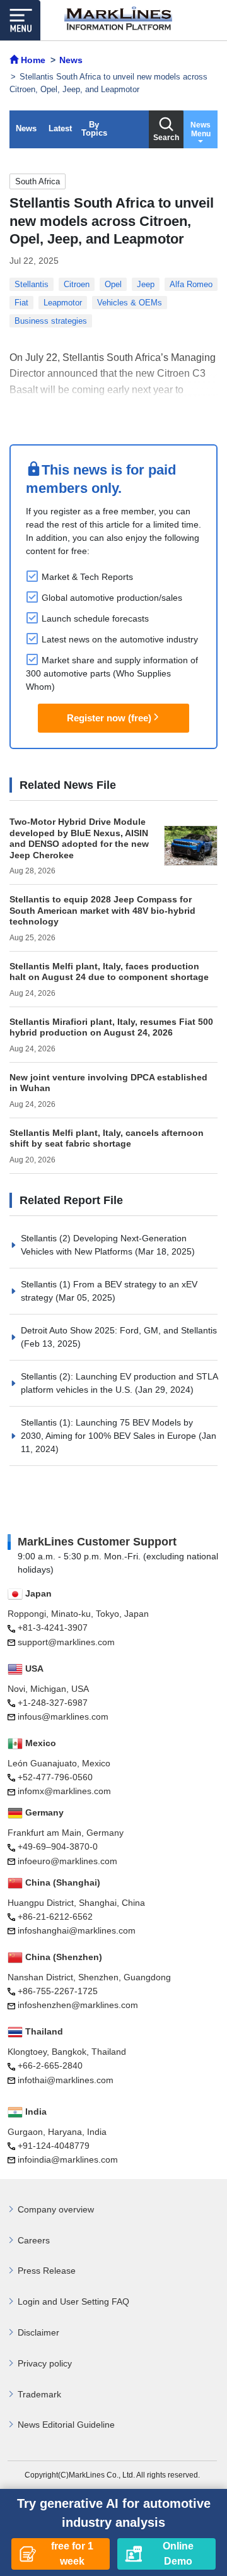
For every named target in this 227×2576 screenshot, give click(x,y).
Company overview (56, 2209)
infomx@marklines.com (64, 1791)
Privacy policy (45, 2363)
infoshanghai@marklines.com (77, 1930)
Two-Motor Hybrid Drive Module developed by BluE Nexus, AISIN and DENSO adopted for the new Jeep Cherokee (79, 838)
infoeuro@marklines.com (67, 1861)
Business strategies (51, 321)
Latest (60, 128)
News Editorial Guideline (66, 2425)
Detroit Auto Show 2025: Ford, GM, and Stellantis (119, 1330)
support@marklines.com (66, 1642)
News (26, 128)
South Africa (38, 181)
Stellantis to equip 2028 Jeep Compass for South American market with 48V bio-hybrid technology (102, 910)
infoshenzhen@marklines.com (78, 2005)
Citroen (77, 284)
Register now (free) (109, 718)
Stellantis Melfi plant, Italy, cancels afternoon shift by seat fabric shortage (107, 1138)
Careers (34, 2240)
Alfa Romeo (191, 284)
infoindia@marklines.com (68, 2159)
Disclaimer (38, 2332)
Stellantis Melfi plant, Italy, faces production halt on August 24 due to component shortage (109, 972)
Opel (113, 284)
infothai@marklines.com (66, 2080)
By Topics (94, 129)
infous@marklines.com (63, 1716)
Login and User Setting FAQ (73, 2301)
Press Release (47, 2271)
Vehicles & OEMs (130, 303)
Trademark (39, 2394)
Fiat (21, 303)
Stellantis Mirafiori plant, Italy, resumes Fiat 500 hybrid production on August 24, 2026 (111, 1027)
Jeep (146, 284)
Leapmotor (63, 303)
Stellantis (32, 284)
